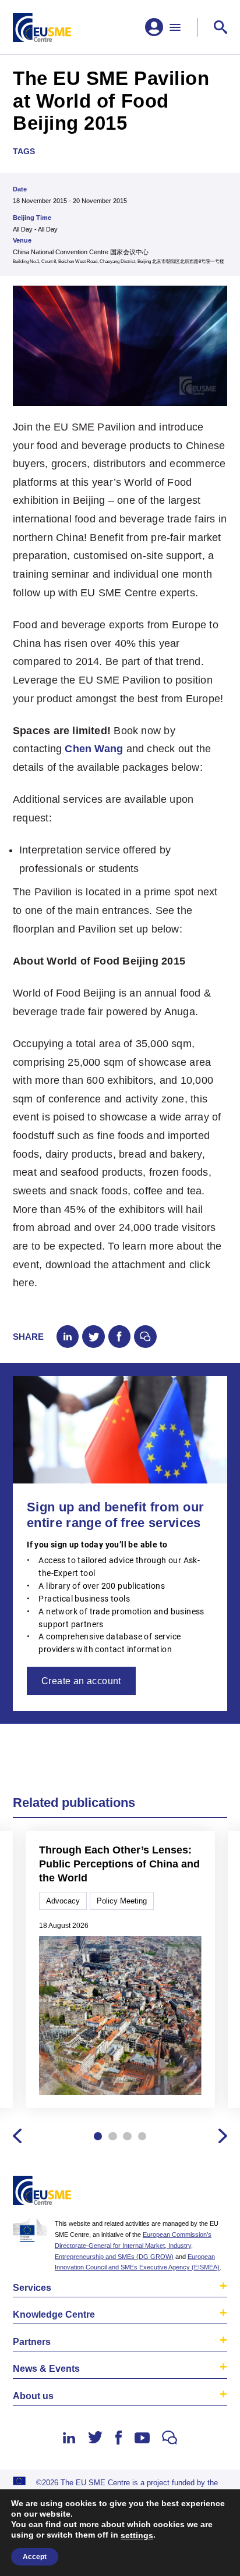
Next (223, 2136)
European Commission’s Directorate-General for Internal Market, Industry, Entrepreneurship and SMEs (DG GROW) (133, 2246)
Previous (17, 2136)
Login (216, 2192)
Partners (32, 2342)
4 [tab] (142, 2136)
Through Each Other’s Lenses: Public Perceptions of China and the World (119, 1864)
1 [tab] (98, 2136)
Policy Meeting (122, 1901)
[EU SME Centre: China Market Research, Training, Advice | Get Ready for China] (42, 27)
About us (33, 2396)
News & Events (46, 2368)
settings (137, 2535)
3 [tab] (127, 2136)
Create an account (81, 1681)
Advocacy (63, 1901)
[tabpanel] (120, 1970)
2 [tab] (112, 2136)
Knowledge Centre (54, 2314)
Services (32, 2287)
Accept (35, 2557)
